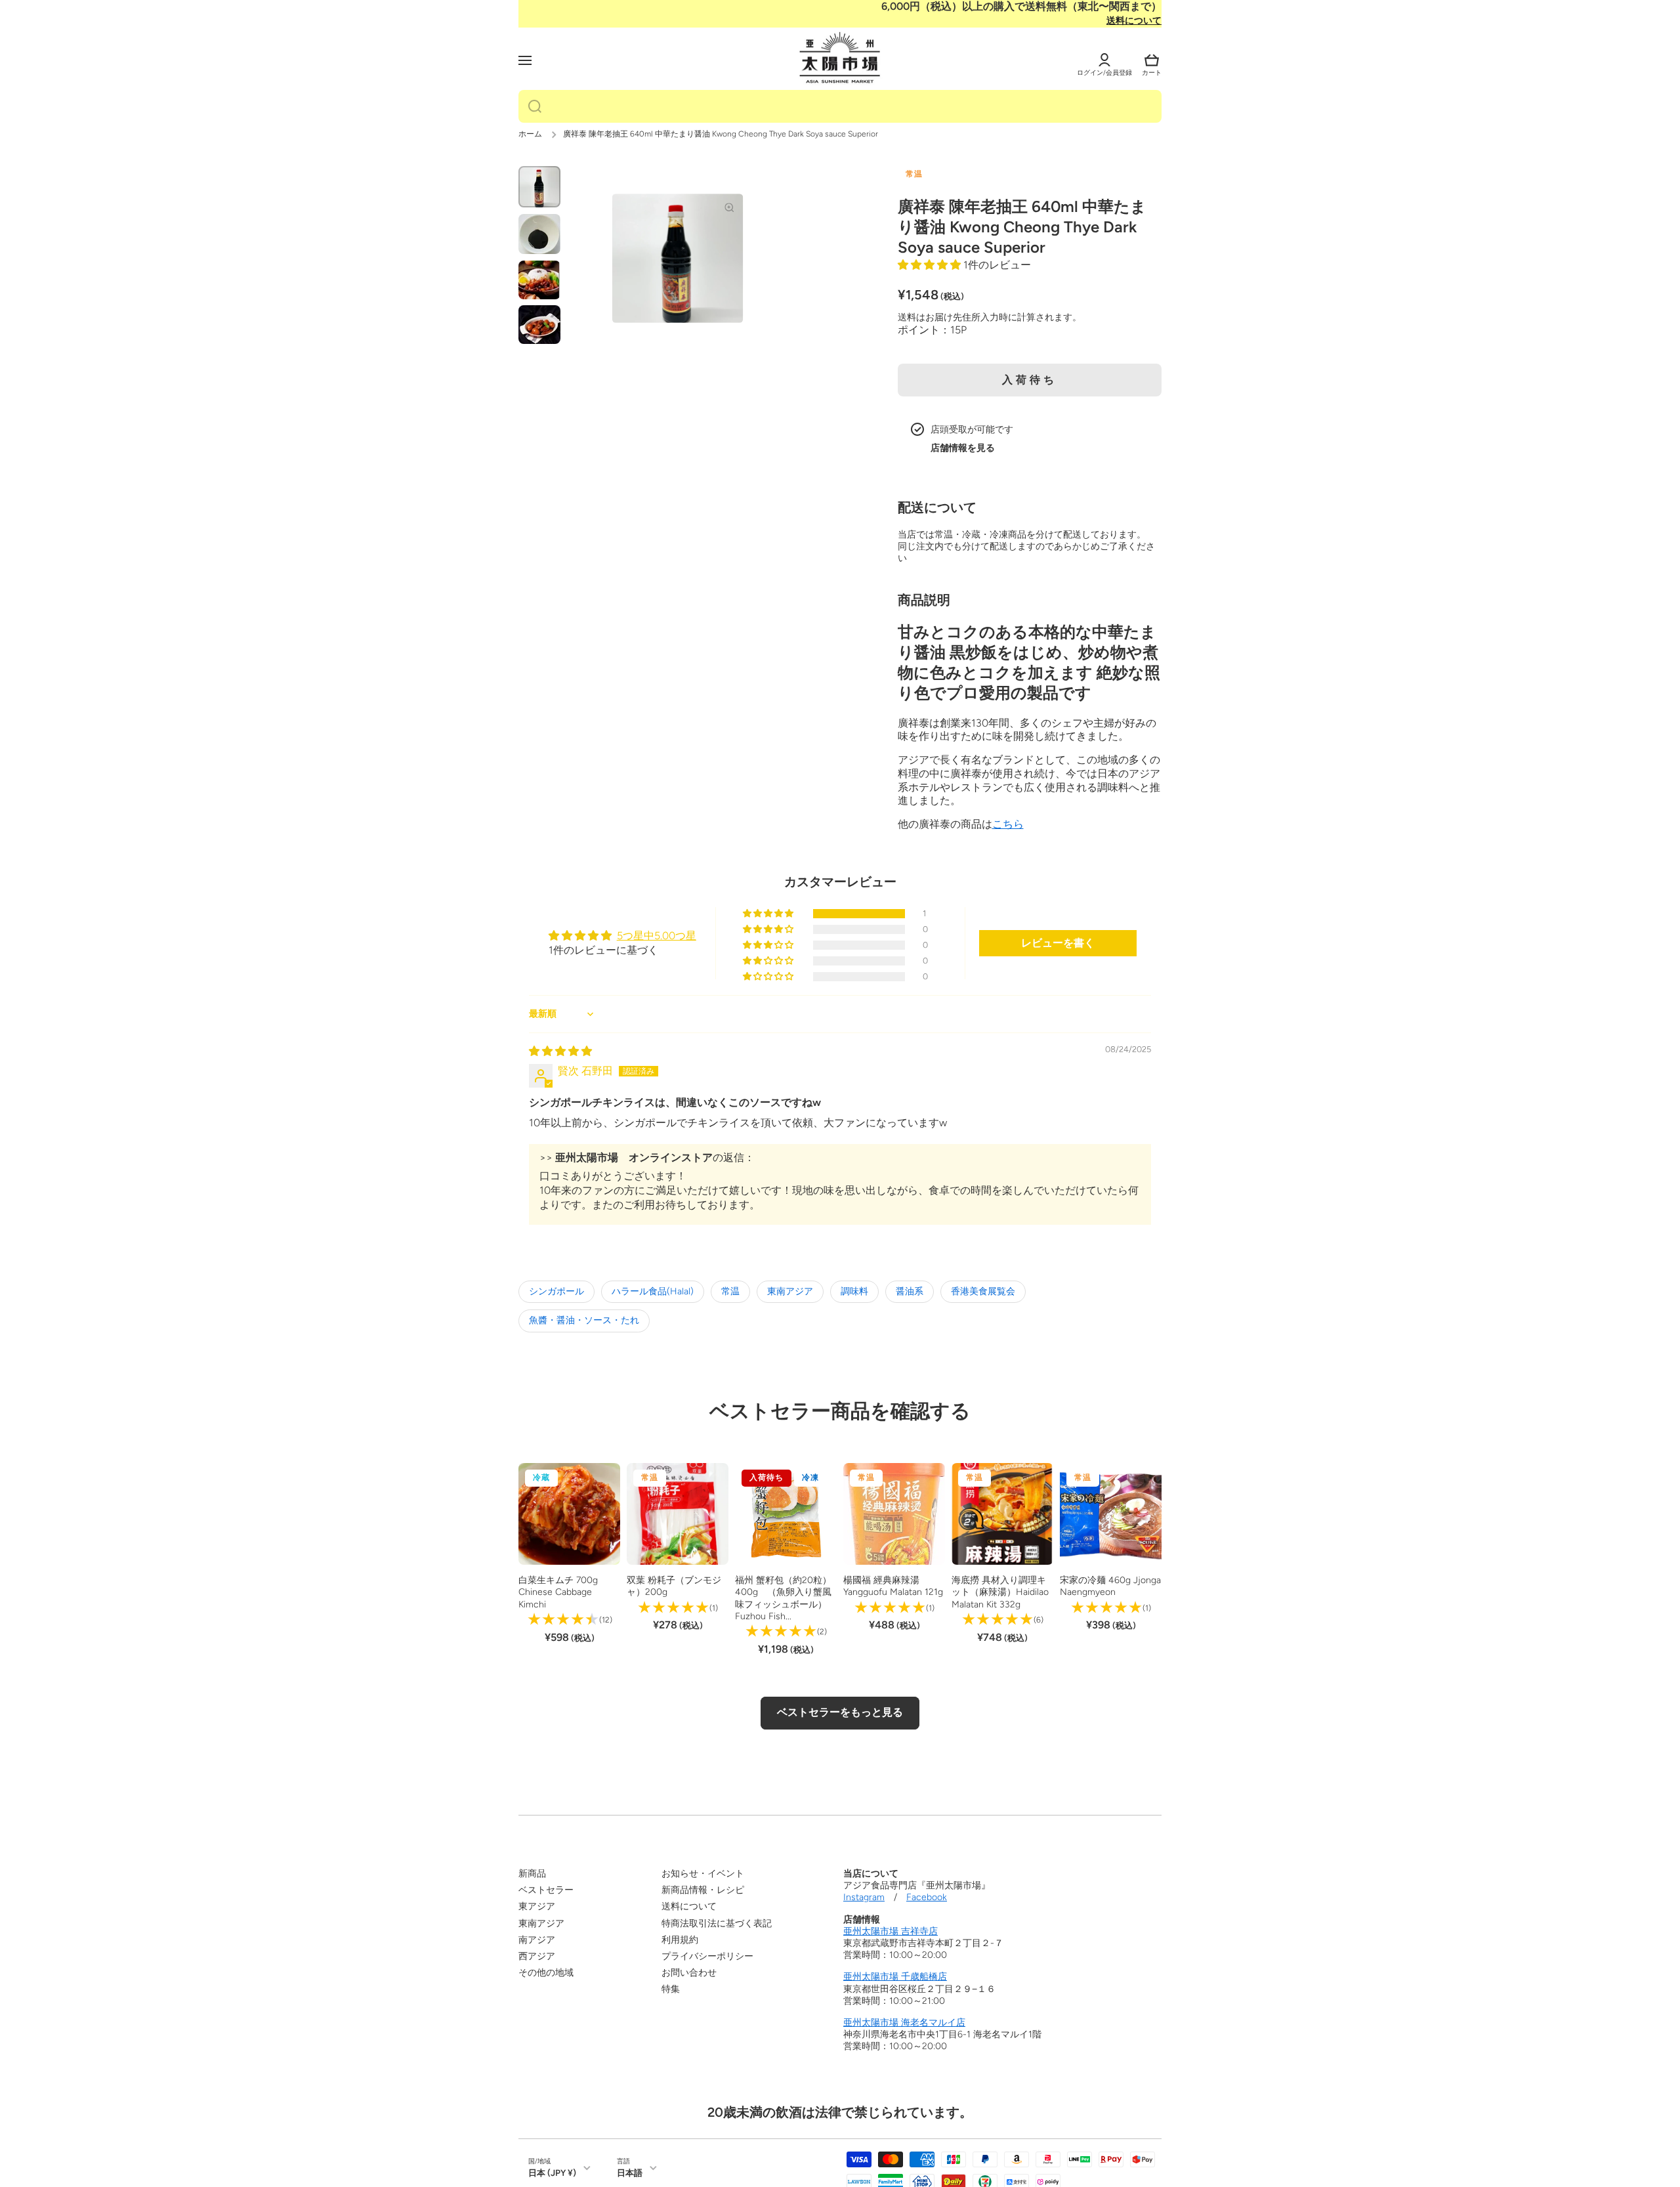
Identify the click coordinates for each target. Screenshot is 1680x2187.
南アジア (537, 1940)
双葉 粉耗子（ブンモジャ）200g (674, 1586)
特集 (671, 1989)
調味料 (854, 1291)
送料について (1134, 21)
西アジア (537, 1956)
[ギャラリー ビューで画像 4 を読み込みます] (539, 325)
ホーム (530, 134)
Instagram (864, 1897)
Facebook (927, 1897)
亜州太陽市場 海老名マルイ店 (904, 2023)
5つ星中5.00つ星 (657, 936)
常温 (730, 1291)
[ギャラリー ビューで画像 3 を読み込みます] (539, 280)
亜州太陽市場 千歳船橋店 (895, 1977)
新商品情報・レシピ (703, 1890)
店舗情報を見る (963, 448)
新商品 (532, 1874)
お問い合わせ (689, 1973)
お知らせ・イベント (703, 1874)
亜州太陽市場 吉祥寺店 (891, 1931)
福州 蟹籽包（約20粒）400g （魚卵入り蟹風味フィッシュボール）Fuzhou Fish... (783, 1598)
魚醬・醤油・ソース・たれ (584, 1320)
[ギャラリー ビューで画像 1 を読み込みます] (539, 187)
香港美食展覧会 (983, 1291)
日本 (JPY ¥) (552, 2173)
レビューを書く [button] (1058, 943)
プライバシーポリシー (707, 1956)
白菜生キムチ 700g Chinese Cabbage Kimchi (558, 1592)
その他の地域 (546, 1973)
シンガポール (556, 1291)
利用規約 (680, 1940)
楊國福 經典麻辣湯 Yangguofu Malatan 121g (893, 1586)
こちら (1008, 824)
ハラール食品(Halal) (653, 1291)
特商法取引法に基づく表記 (717, 1923)
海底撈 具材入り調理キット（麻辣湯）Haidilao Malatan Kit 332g (1000, 1592)
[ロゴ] (840, 58)
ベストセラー (546, 1890)
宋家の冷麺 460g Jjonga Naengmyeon (1110, 1586)
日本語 (630, 2173)
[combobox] (840, 106)
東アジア (537, 1906)
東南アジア (790, 1291)
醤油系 (910, 1291)
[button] (1152, 60)
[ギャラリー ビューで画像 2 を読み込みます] (539, 234)
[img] (560, 1051)
